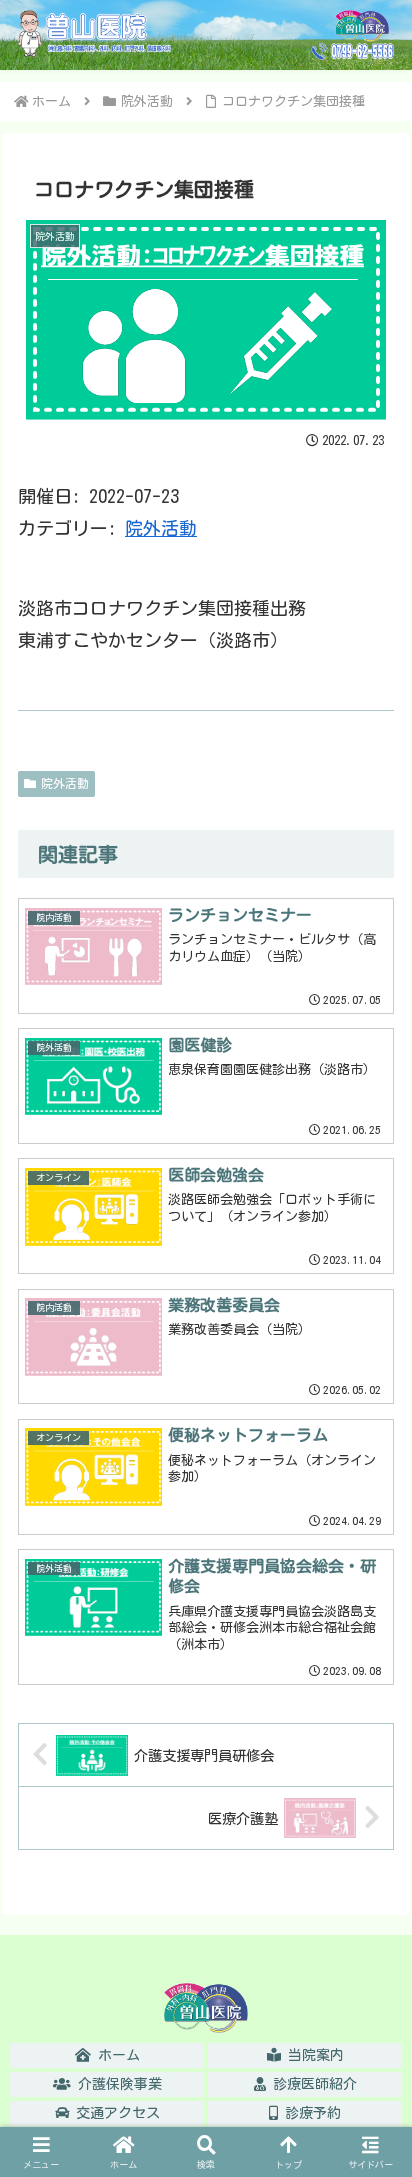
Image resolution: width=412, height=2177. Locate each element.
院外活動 (161, 528)
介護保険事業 (116, 2084)
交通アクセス (114, 2113)
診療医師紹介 (311, 2084)
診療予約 (309, 2113)
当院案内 (312, 2055)
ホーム (115, 2055)
